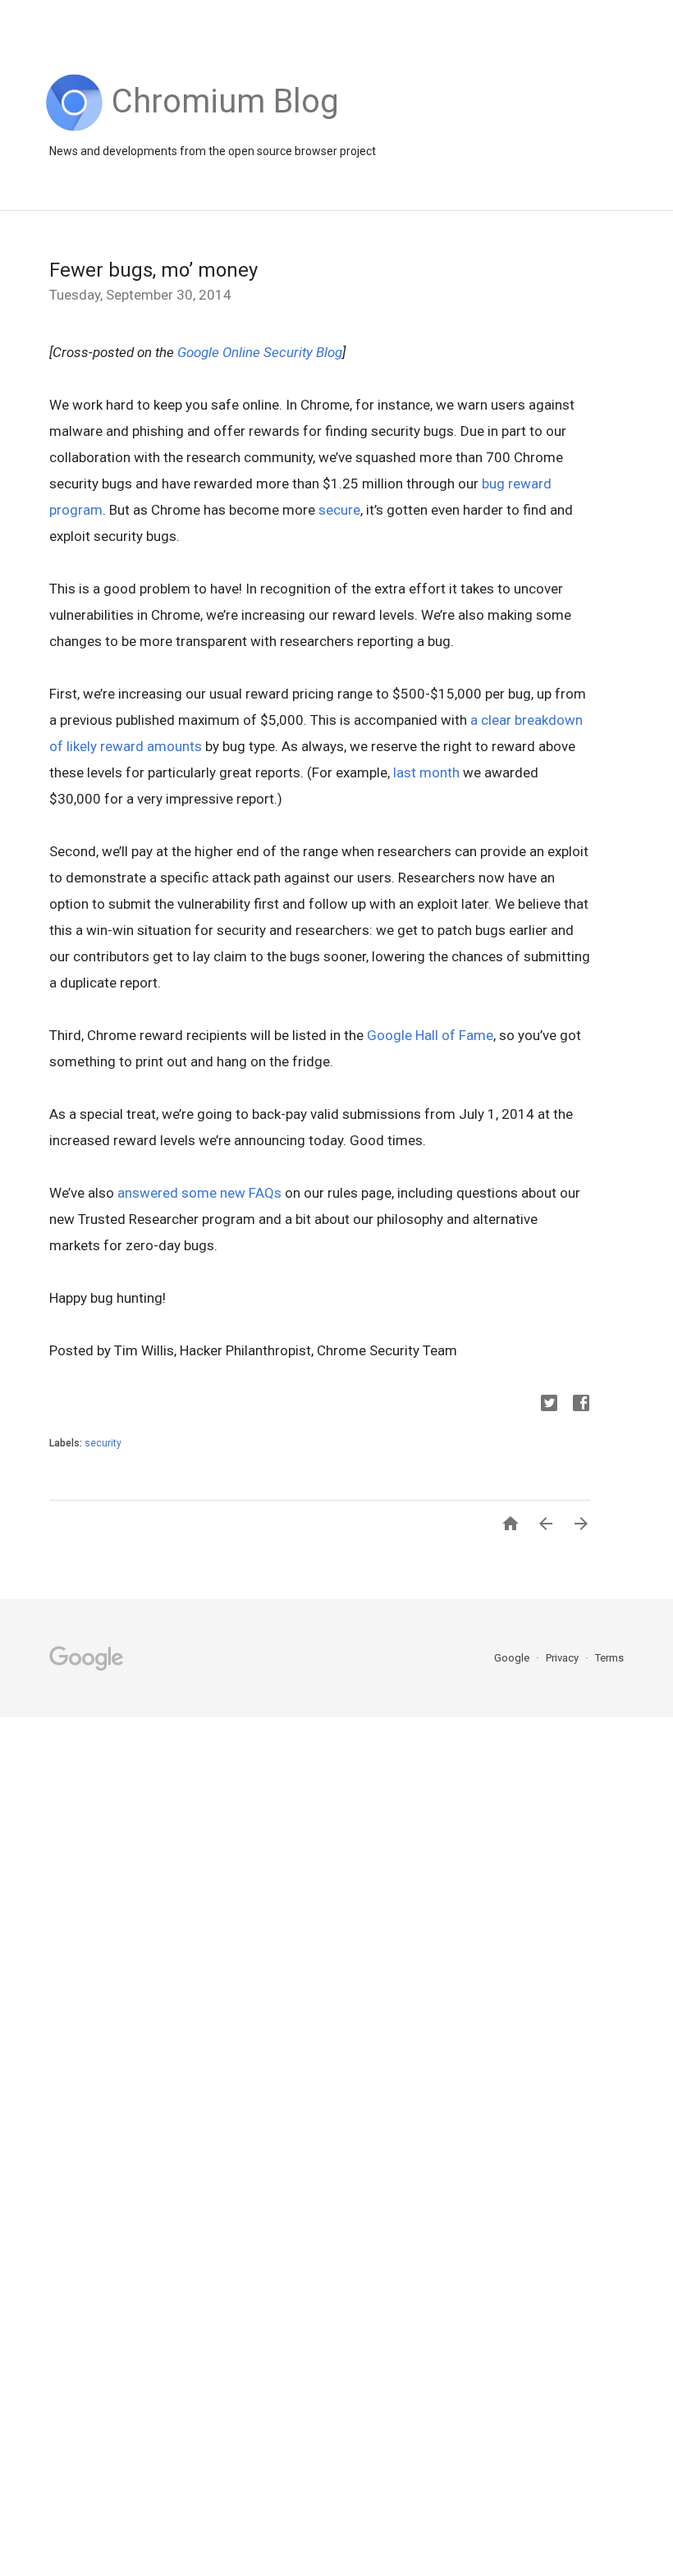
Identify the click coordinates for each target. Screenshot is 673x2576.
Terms (609, 1658)
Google (513, 1658)
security (103, 1443)
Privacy (563, 1658)
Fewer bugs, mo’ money (153, 270)
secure (339, 510)
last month (426, 772)
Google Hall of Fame (430, 1035)
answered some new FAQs (199, 1193)
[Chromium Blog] (225, 127)
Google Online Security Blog (260, 352)
